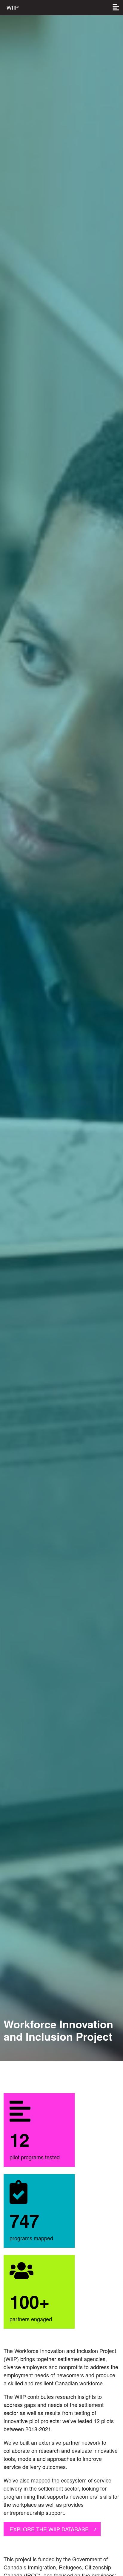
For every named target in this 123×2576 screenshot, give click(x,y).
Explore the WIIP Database (49, 2529)
